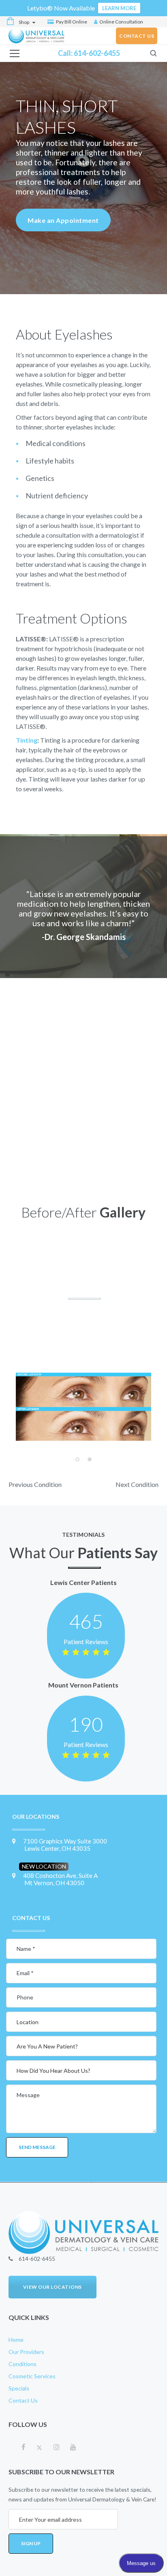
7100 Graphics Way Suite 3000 (65, 1845)
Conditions (22, 2364)
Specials (19, 2388)
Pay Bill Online (71, 22)
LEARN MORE (119, 8)
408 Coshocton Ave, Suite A (60, 1879)
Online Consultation (121, 22)
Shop (24, 22)
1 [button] (77, 1459)
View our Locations (52, 2287)
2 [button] (90, 1459)
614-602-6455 (97, 53)
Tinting (27, 740)
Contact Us (23, 2400)
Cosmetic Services (32, 2376)
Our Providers (26, 2352)
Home (16, 2340)
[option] (83, 1407)
